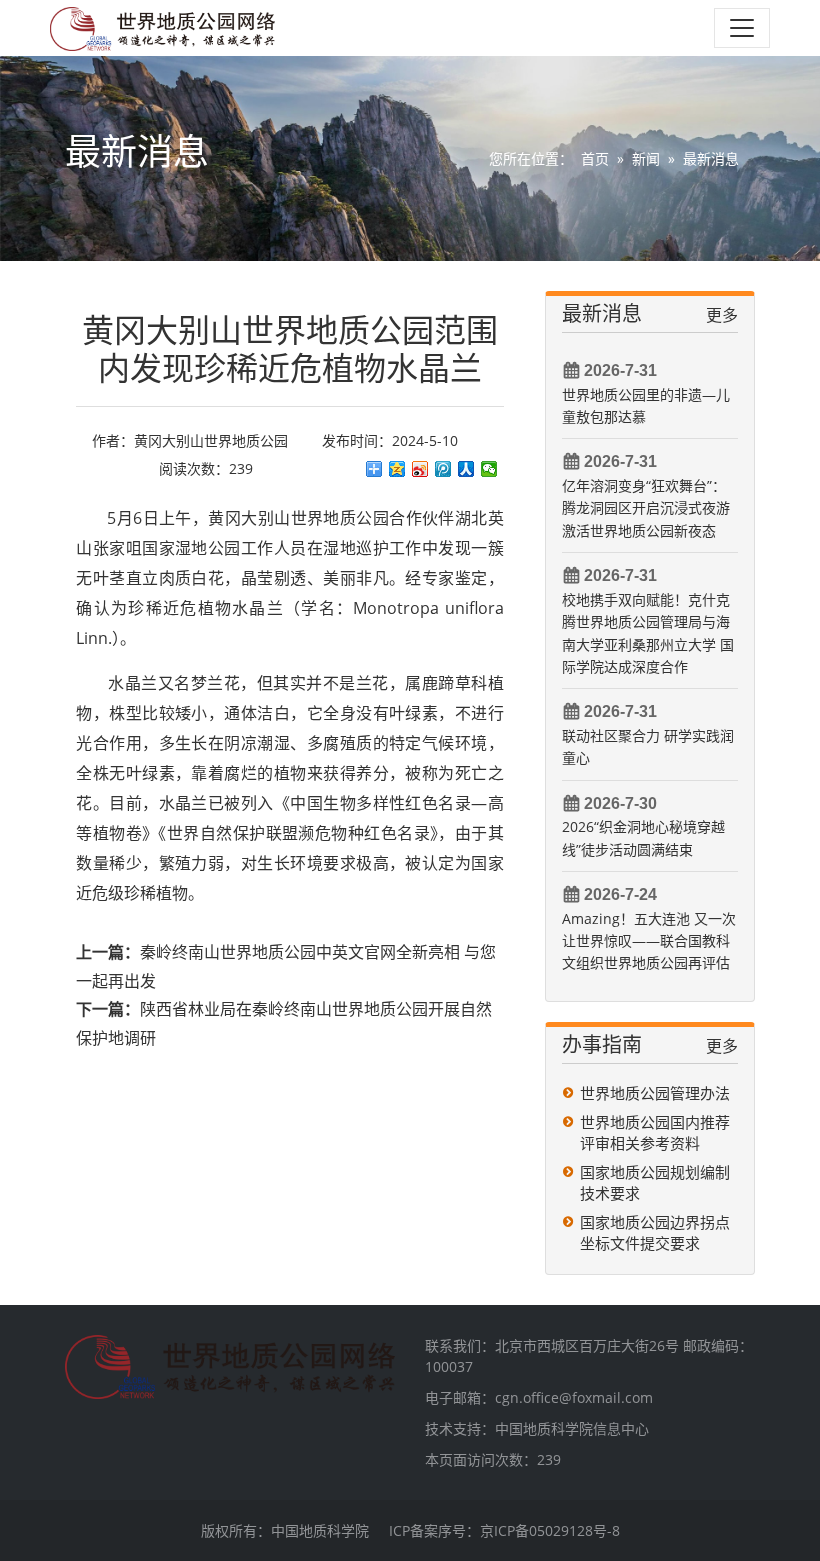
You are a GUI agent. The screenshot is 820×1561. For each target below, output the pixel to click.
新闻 (646, 158)
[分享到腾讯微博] (443, 469)
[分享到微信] (489, 469)
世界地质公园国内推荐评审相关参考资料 (655, 1132)
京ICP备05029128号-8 (550, 1530)
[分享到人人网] (466, 469)
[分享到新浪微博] (420, 469)
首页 (595, 158)
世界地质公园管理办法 (655, 1093)
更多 (722, 315)
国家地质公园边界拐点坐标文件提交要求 (655, 1232)
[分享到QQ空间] (397, 469)
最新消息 (711, 158)
